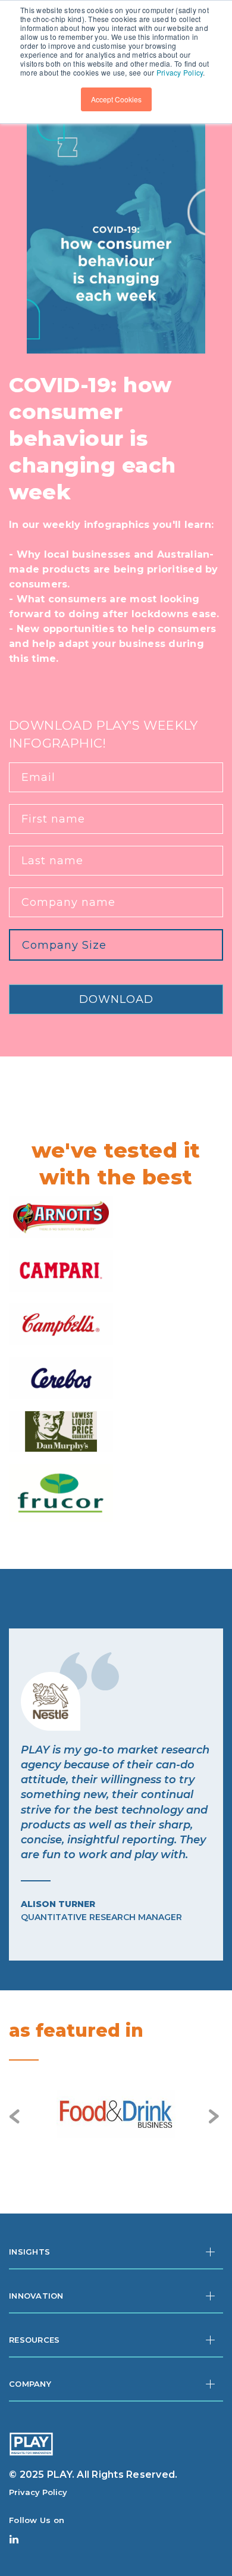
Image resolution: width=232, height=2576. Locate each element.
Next (216, 2117)
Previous (16, 2117)
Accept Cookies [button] (116, 99)
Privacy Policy (180, 72)
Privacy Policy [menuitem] (38, 2492)
